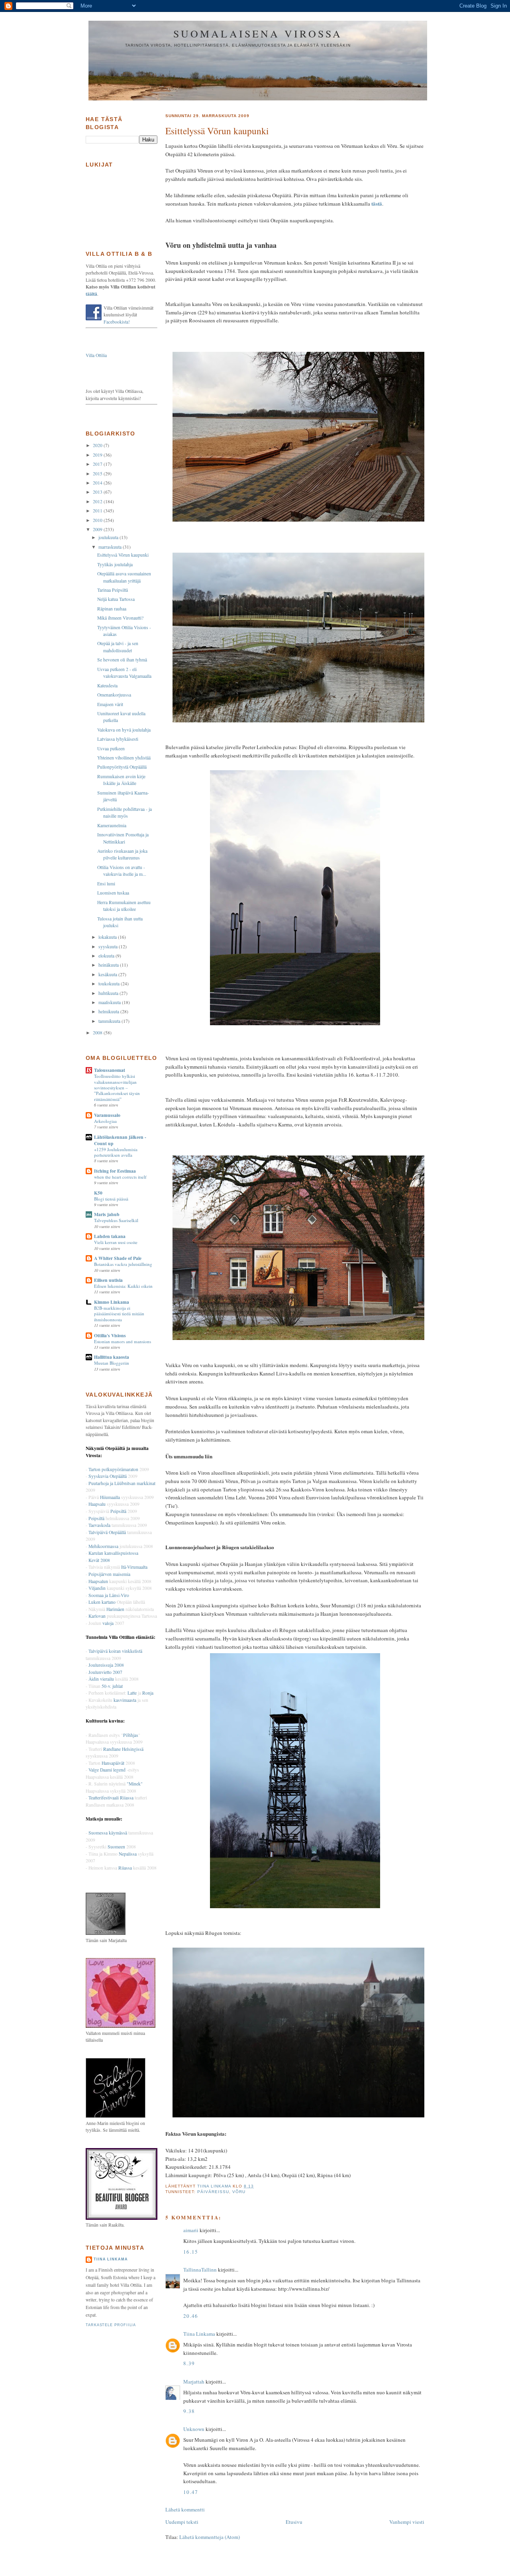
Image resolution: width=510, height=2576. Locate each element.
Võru (239, 2192)
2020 (98, 445)
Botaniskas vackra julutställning (123, 1264)
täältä (91, 294)
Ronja (148, 1693)
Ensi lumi (106, 884)
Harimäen (115, 1609)
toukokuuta (110, 984)
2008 (98, 1033)
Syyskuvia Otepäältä (108, 1476)
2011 (98, 511)
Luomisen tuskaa (113, 893)
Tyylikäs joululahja (115, 564)
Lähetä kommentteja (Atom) (210, 2537)
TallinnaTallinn (200, 2270)
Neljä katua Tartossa (116, 599)
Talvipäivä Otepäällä (107, 1532)
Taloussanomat (110, 1070)
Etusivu (294, 2522)
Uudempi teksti (182, 2522)
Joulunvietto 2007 (105, 1672)
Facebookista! (117, 322)
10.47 (191, 2492)
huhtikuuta (109, 993)
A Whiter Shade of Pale (118, 1258)
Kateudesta (107, 686)
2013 (98, 492)
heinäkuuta (109, 965)
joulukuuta (109, 537)
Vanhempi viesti (407, 2522)
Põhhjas (131, 1735)
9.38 (189, 2411)
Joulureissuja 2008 (106, 1665)
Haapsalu (97, 1504)
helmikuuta (109, 1011)
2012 (98, 501)
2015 (98, 474)
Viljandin (97, 1588)
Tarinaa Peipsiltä (113, 590)
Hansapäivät (113, 1763)
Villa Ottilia (96, 355)
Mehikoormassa (103, 1546)
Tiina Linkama (199, 2334)
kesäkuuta (108, 974)
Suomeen (116, 1847)
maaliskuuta (110, 1002)
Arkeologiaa (105, 1121)
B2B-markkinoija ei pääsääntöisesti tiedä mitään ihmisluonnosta (119, 1314)
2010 (98, 520)
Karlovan (97, 1616)
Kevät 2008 (99, 1560)
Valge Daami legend (108, 1770)
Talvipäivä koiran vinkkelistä (115, 1651)
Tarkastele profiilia (111, 2325)
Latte (132, 1693)
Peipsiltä (118, 1511)
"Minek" (135, 1784)
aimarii (191, 2230)
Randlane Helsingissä (123, 1749)
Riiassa (125, 1868)
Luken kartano (102, 1602)
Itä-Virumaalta (134, 1567)
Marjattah (194, 2382)
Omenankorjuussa (114, 695)
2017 (98, 464)
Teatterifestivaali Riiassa (111, 1798)
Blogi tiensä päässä (111, 1199)
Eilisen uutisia (108, 1280)
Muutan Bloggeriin (112, 1363)
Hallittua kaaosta (112, 1357)
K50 (98, 1193)
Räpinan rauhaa (112, 609)
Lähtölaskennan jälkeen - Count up (120, 1140)
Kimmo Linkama (112, 1302)
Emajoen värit (110, 704)
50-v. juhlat (112, 1686)
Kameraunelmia (112, 825)
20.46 (191, 2316)
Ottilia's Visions (110, 1335)
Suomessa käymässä (108, 1833)
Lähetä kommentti (185, 2509)
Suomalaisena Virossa (258, 33)
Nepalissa (128, 1854)
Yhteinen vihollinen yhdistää (124, 758)
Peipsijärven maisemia (109, 1574)
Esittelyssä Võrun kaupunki (123, 555)
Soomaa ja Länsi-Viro (109, 1595)
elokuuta (107, 956)
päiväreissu (213, 2192)
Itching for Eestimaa (115, 1171)
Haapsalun (98, 1581)
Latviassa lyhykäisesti (118, 739)
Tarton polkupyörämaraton (113, 1469)
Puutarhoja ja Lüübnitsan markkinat (122, 1483)
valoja (108, 1623)
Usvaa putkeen (111, 748)
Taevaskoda (99, 1525)
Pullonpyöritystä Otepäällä (122, 767)
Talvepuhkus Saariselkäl (116, 1220)
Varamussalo (107, 1115)
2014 (98, 483)
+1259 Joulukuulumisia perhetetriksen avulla (116, 1152)
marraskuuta (111, 547)
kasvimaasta (125, 1700)
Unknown (194, 2429)
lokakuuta (108, 937)
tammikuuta (110, 1021)
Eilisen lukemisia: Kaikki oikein (123, 1286)
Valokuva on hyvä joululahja (124, 730)
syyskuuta (109, 947)
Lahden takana (110, 1236)
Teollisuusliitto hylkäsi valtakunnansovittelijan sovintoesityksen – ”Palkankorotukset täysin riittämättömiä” (117, 1088)
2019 (98, 455)
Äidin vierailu (101, 1679)
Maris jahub (107, 1214)
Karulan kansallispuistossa (113, 1553)
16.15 (191, 2252)
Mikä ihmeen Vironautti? (120, 618)
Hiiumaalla (110, 1497)
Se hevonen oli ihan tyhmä (122, 660)
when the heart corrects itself (120, 1177)
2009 (98, 529)
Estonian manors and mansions (123, 1341)
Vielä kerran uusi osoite (116, 1242)
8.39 (189, 2363)
